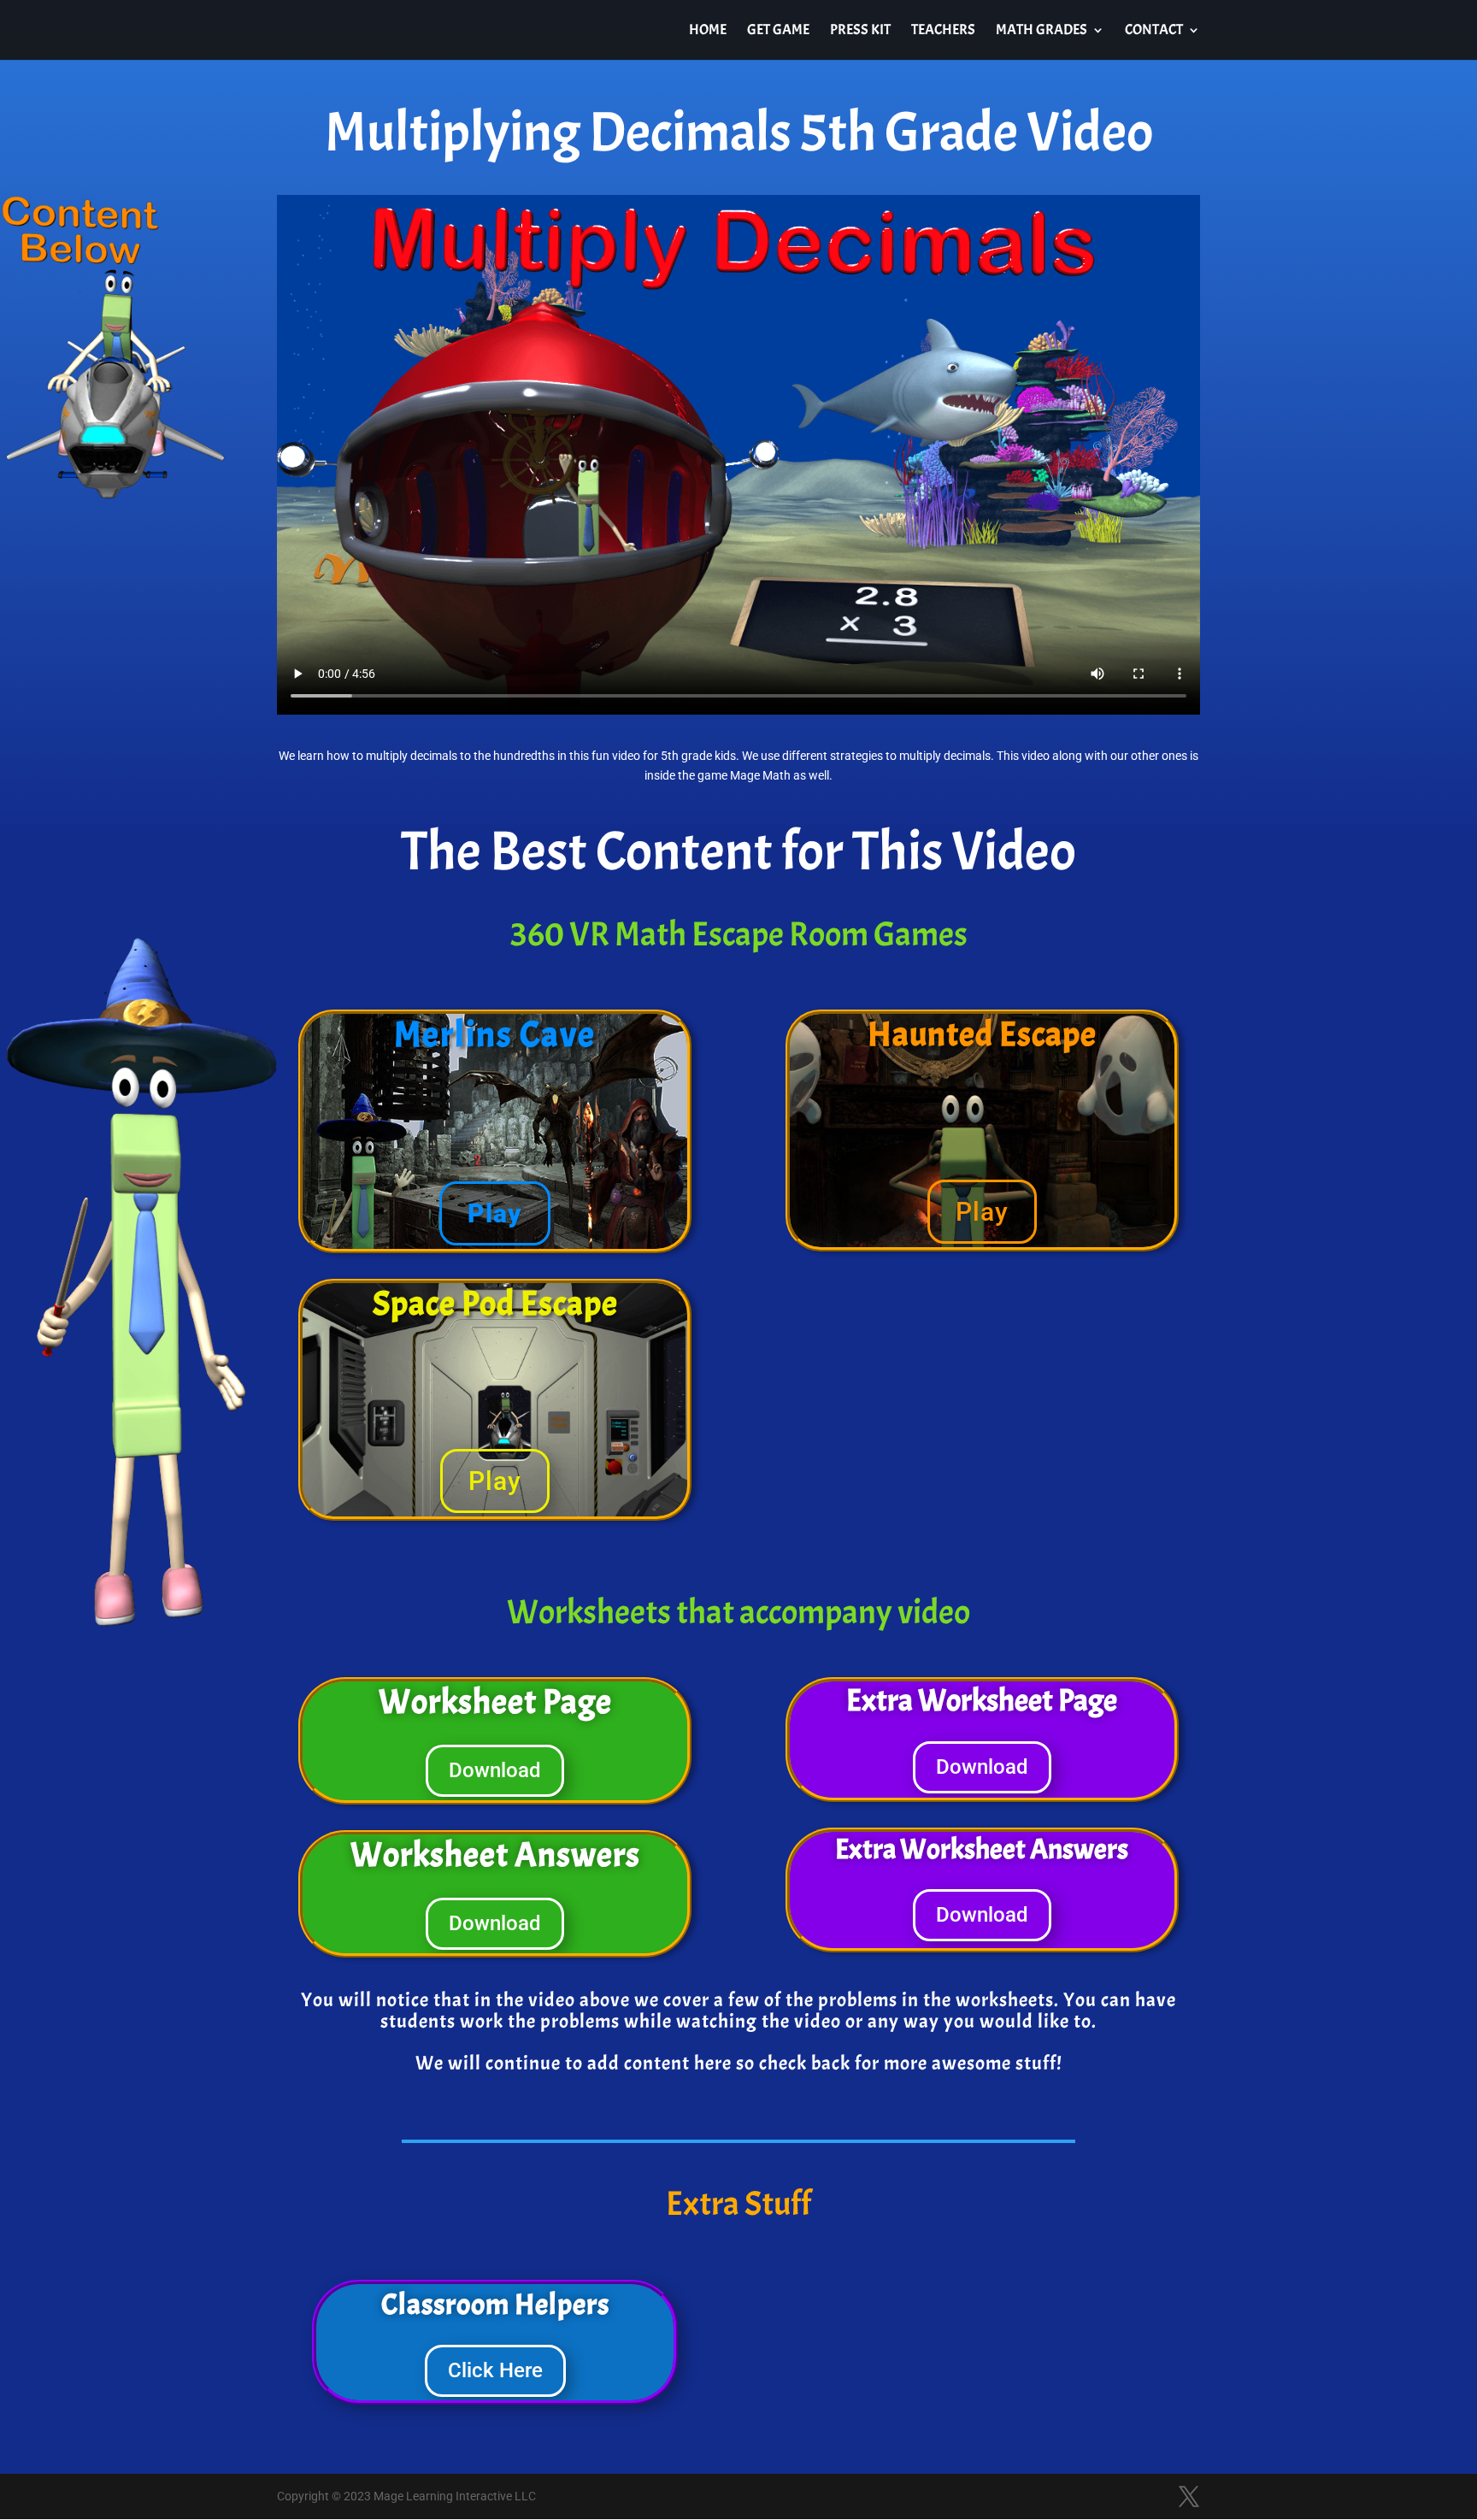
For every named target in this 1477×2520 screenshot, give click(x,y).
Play (495, 1213)
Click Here (495, 2370)
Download (495, 1770)
